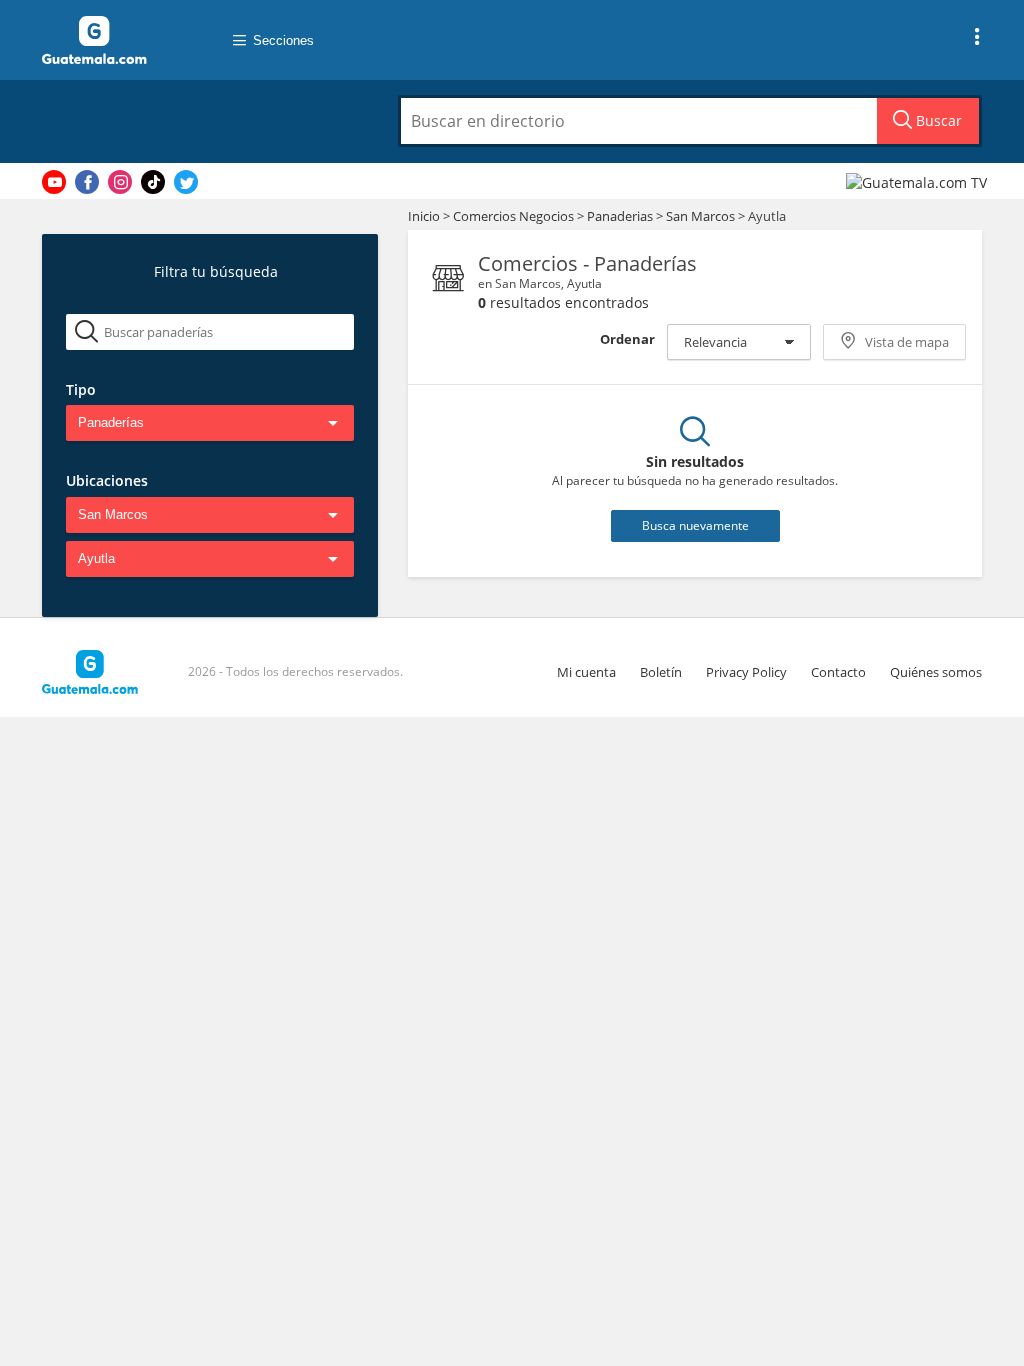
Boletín (661, 672)
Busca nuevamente (695, 525)
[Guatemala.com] (117, 40)
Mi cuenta (586, 672)
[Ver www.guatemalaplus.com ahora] (919, 181)
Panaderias (621, 216)
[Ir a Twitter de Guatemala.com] (186, 182)
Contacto (838, 672)
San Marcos (700, 216)
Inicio (424, 216)
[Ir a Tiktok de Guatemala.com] (153, 182)
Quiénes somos (936, 672)
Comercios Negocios (515, 216)
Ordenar (627, 339)
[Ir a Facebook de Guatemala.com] (87, 182)
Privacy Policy (746, 672)
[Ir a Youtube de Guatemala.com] (54, 182)
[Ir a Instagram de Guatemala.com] (120, 182)
